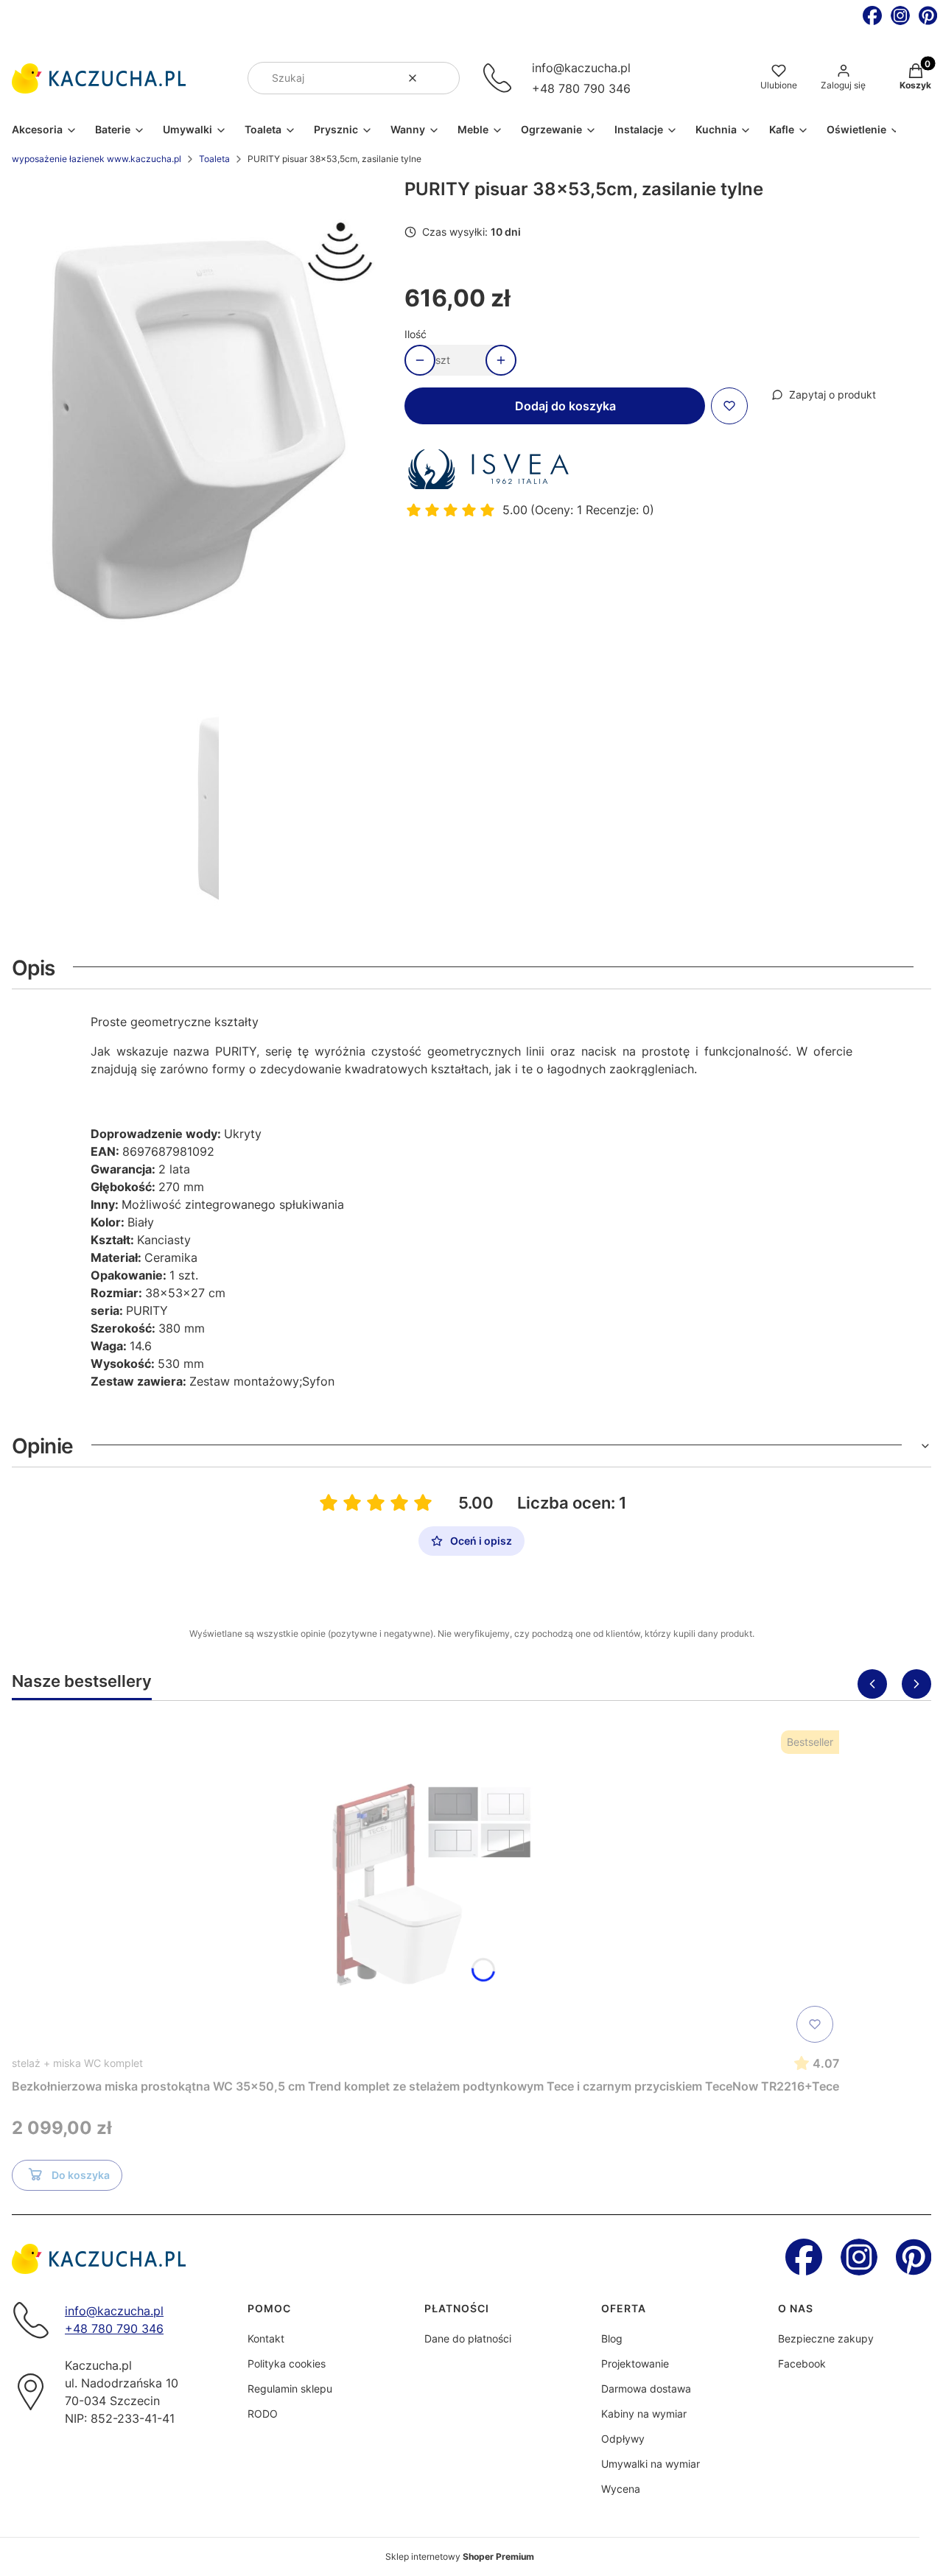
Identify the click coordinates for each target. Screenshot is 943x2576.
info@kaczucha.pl (581, 68)
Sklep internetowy (460, 2556)
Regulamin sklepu (290, 2389)
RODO (263, 2414)
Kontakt (266, 2338)
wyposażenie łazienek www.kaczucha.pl (97, 159)
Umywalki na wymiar (651, 2464)
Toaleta (214, 159)
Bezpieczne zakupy (826, 2338)
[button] (443, 78)
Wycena (621, 2489)
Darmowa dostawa (646, 2389)
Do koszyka (81, 2175)
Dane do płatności (468, 2338)
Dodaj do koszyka (565, 406)
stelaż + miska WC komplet (77, 2063)
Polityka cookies (287, 2363)
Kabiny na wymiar (644, 2414)
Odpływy (623, 2439)
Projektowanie (635, 2363)
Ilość (416, 334)
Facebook (802, 2363)
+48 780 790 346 (581, 88)
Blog (612, 2338)
